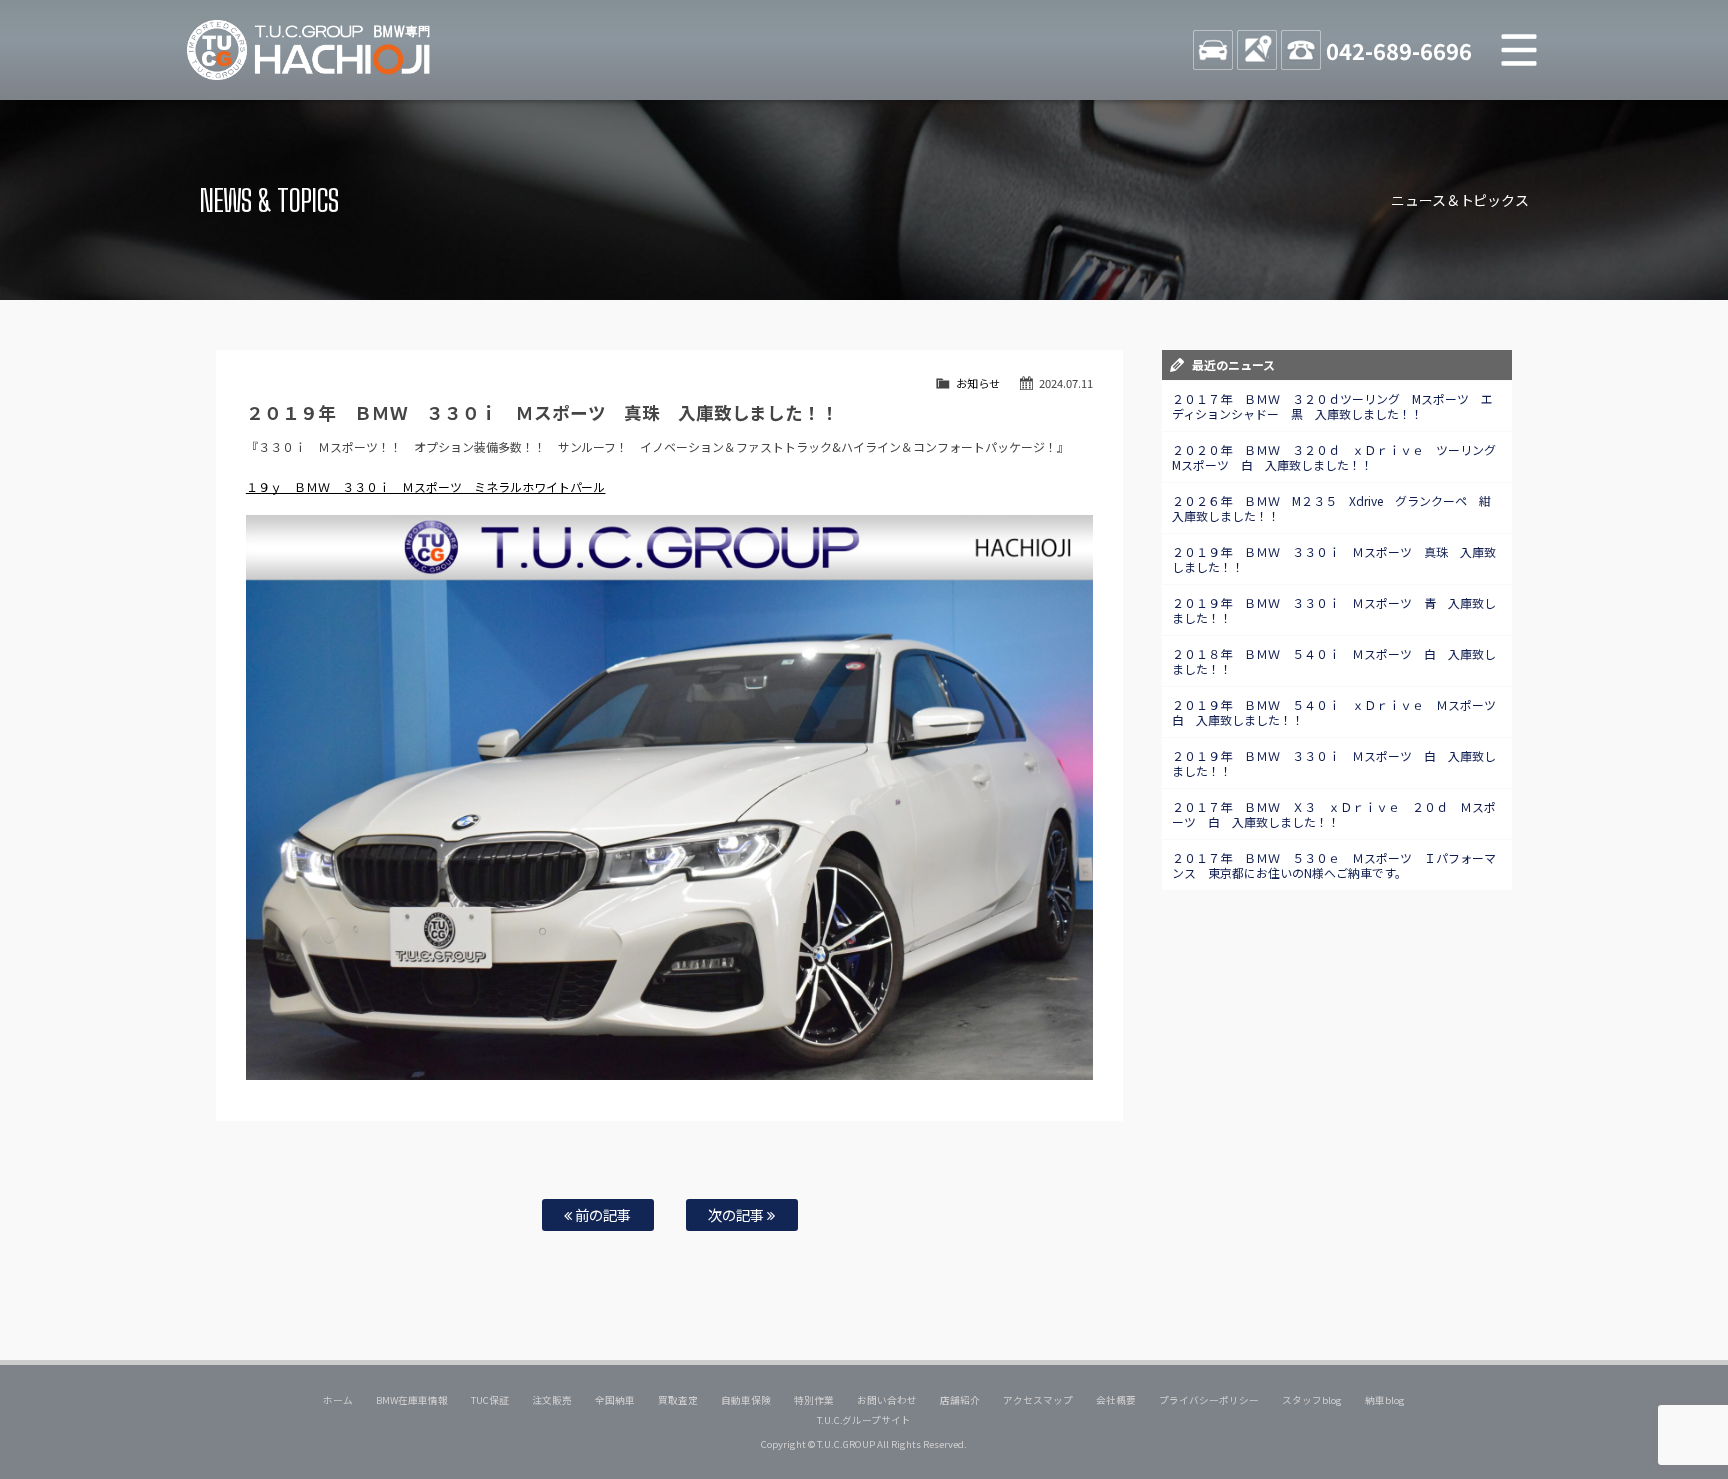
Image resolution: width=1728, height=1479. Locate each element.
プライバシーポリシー (1209, 1400)
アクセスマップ (1038, 1400)
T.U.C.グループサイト (864, 1420)
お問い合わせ (887, 1400)
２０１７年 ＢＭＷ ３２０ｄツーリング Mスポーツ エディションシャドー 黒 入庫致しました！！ (1332, 406)
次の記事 (737, 1214)
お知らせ (978, 383)
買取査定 (678, 1400)
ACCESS (1257, 50)
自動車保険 (746, 1400)
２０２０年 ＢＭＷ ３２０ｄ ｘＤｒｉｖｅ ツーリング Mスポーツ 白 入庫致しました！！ (1340, 457)
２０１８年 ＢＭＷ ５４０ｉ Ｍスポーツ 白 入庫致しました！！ (1334, 661)
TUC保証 (490, 1400)
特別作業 (814, 1400)
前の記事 (601, 1214)
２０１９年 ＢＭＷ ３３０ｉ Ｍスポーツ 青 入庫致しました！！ (1334, 610)
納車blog (1385, 1400)
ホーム (338, 1400)
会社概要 (1116, 1400)
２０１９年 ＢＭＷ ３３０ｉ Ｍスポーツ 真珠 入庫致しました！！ (1334, 559)
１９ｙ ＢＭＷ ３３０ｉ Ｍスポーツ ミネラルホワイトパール (426, 486)
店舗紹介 (960, 1400)
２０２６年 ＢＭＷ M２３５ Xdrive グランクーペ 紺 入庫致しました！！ (1337, 508)
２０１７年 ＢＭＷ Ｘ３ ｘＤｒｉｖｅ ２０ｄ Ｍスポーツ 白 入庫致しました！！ (1334, 814)
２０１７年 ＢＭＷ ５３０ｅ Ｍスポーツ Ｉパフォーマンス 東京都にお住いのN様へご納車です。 (1334, 865)
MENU (1519, 50)
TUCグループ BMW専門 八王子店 (309, 50)
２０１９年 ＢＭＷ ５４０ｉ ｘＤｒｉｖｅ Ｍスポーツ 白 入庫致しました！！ (1340, 712)
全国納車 (615, 1400)
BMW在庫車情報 (412, 1400)
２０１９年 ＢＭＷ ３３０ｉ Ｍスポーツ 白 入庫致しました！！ (1334, 763)
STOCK (1213, 50)
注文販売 (552, 1400)
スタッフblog (1312, 1400)
